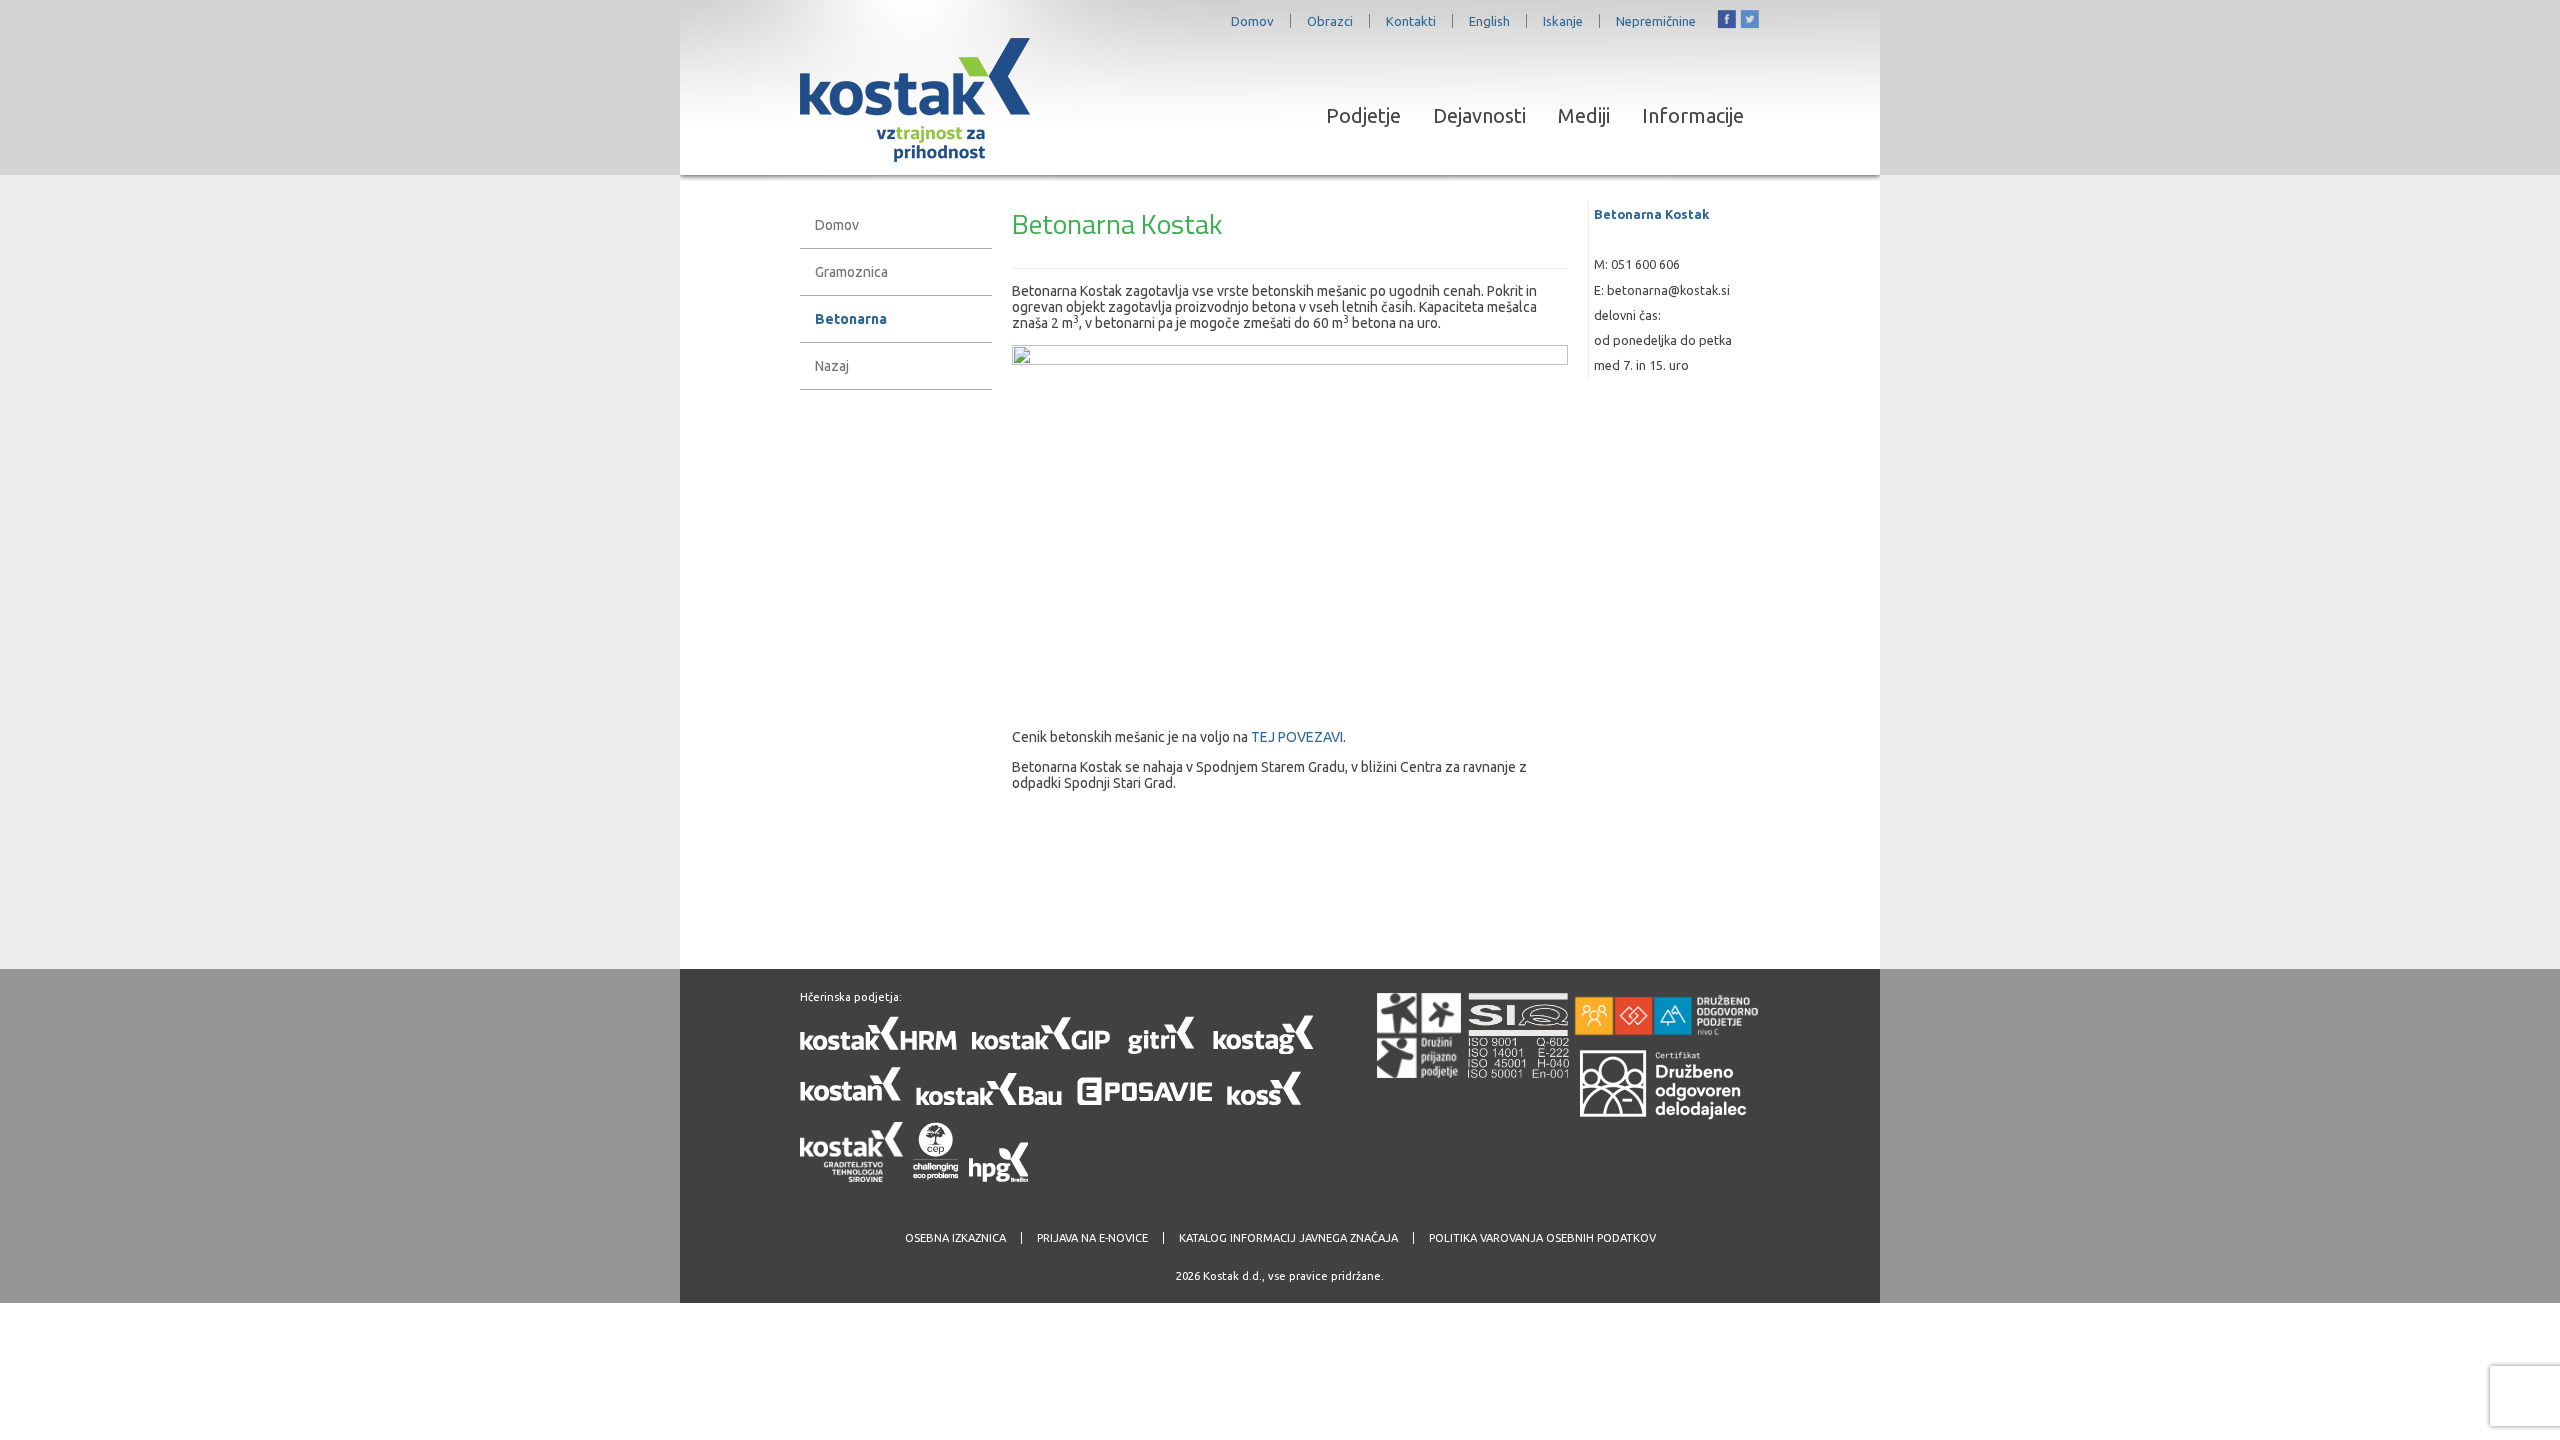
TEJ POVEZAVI (1297, 737)
